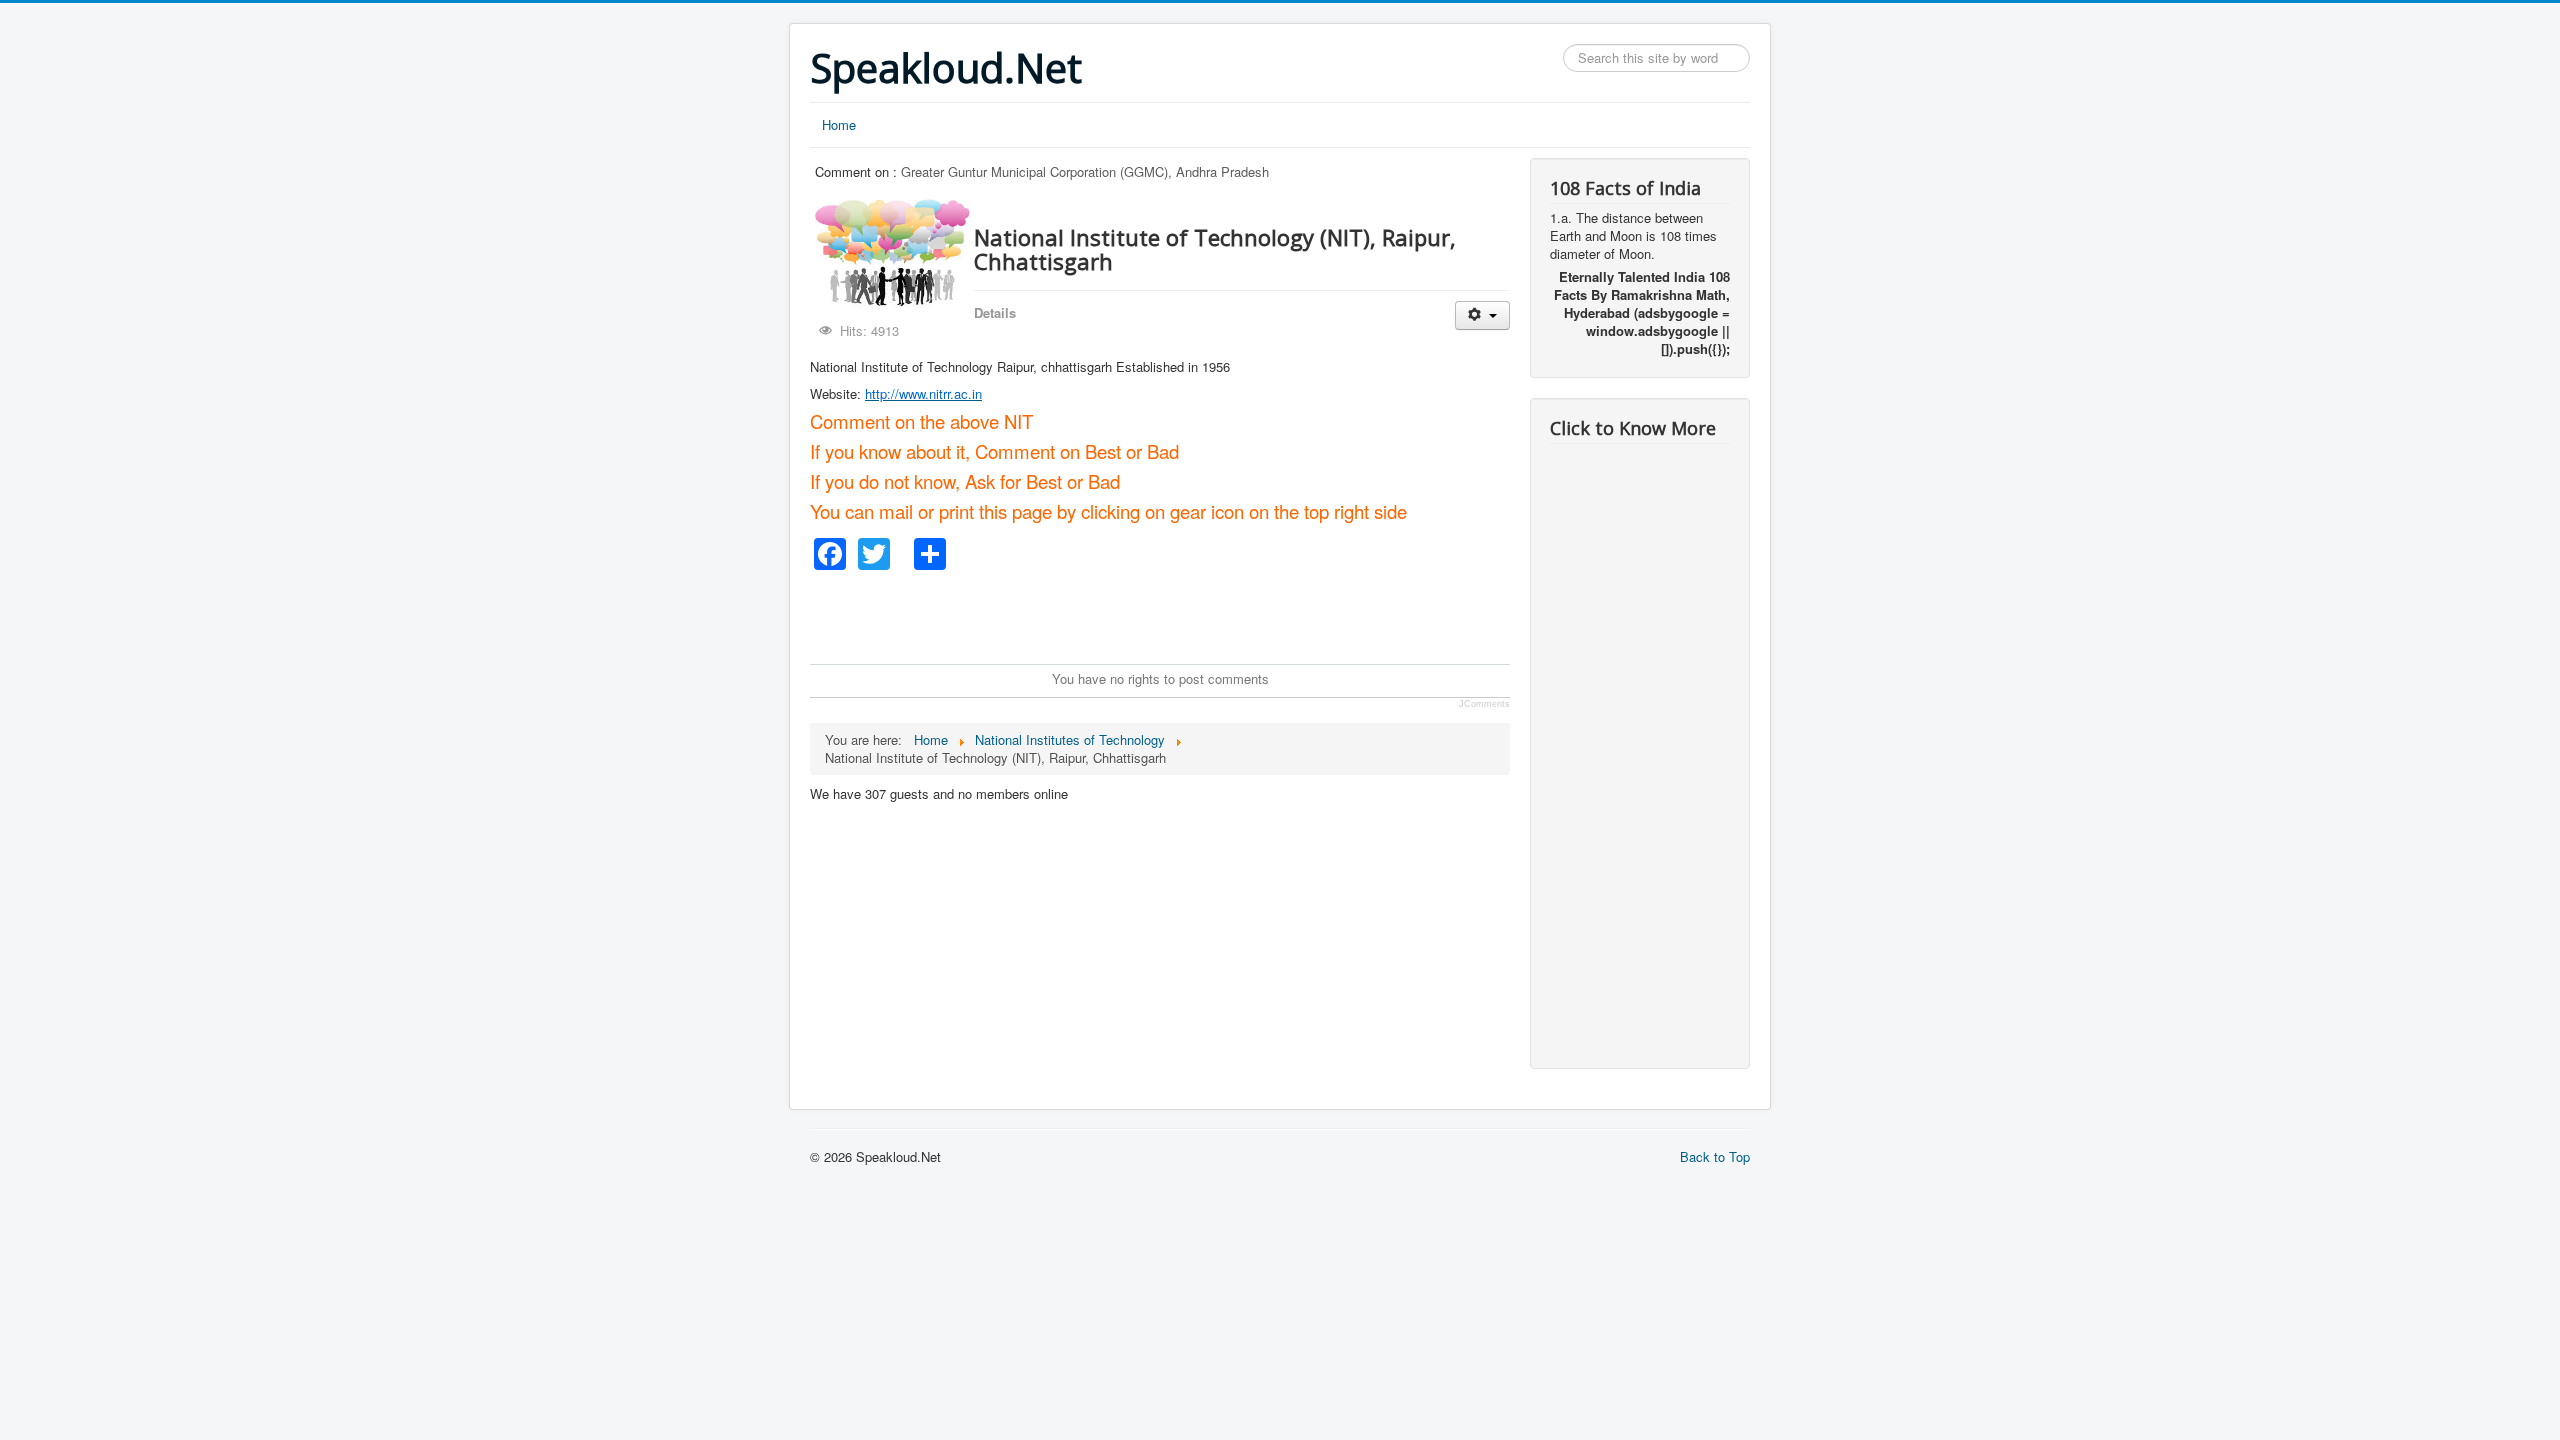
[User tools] (1482, 315)
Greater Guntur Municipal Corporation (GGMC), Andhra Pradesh (1085, 171)
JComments (1484, 704)
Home (839, 124)
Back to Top (1715, 1156)
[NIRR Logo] (1114, 366)
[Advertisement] (1174, 615)
